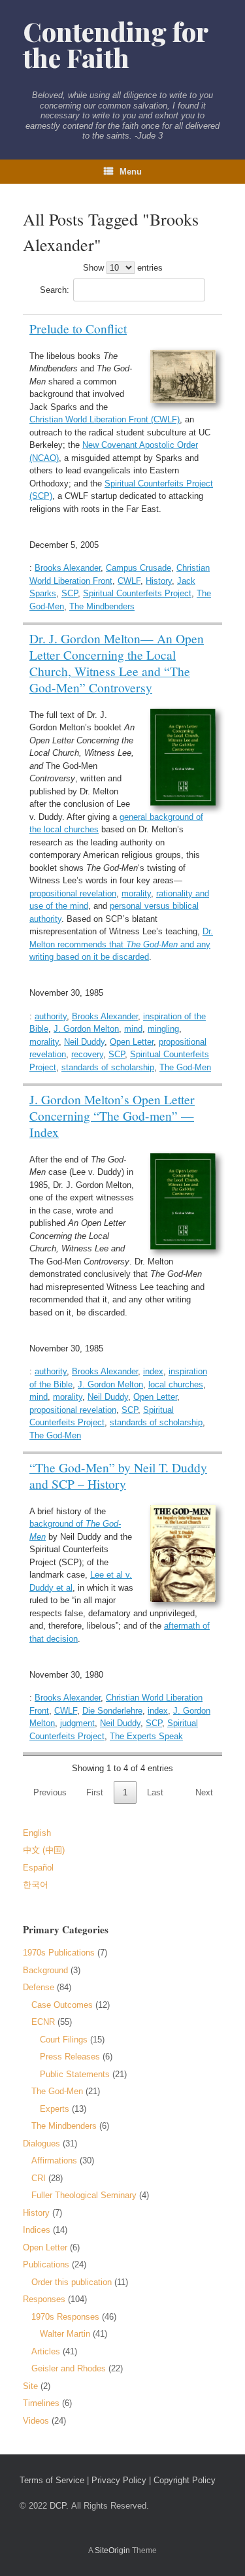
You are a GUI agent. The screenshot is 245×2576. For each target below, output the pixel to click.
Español (38, 1868)
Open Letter (132, 1042)
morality (136, 893)
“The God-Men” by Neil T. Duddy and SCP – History (118, 1475)
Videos (36, 2421)
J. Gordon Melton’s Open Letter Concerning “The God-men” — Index (112, 1115)
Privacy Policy (119, 2480)
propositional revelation (73, 893)
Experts (55, 2109)
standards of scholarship (108, 1067)
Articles (46, 2351)
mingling (163, 1029)
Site (30, 2386)
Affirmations (54, 2161)
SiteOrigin (112, 2551)
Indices (37, 2230)
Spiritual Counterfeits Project (137, 593)
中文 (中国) (44, 1850)
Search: (55, 290)
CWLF (129, 581)
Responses (44, 2299)
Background (45, 1970)
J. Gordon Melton (86, 1029)
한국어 (36, 1885)
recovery (87, 1054)
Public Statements (75, 2074)
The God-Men (185, 1067)
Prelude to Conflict (78, 328)
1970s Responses (65, 2317)
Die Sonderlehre (112, 1711)
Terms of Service (52, 2480)
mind (133, 1029)
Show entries (123, 268)
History (159, 581)
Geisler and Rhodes (69, 2368)
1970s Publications (59, 1953)
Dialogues (41, 2144)
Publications (46, 2264)
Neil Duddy (84, 1042)
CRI (39, 2178)
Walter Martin (65, 2334)
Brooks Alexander (68, 568)
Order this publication (72, 2282)
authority (51, 1016)
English (37, 1833)
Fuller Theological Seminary (84, 2195)
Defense (39, 1987)
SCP (70, 593)
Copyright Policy (185, 2480)
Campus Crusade (139, 568)
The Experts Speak (146, 1736)
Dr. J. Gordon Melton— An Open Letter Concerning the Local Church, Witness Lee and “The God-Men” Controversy (117, 663)
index (153, 1371)
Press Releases (70, 2057)
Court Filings (64, 2040)
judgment (77, 1723)
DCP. (59, 2506)
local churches (176, 1384)
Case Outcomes (62, 2005)
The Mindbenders (102, 606)
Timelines (41, 2403)
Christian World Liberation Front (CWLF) (105, 419)
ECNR (43, 2022)
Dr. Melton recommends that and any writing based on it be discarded (121, 944)
